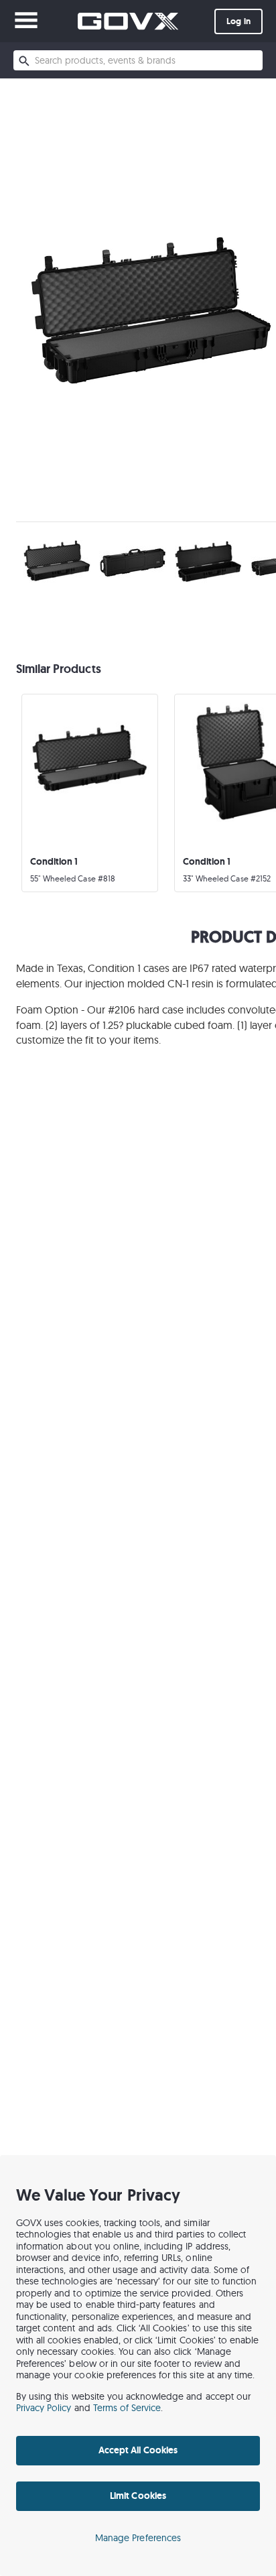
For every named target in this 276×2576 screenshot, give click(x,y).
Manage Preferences (138, 2538)
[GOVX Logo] (128, 21)
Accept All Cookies (138, 2450)
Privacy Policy (44, 2408)
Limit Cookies (138, 2496)
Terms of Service (127, 2408)
